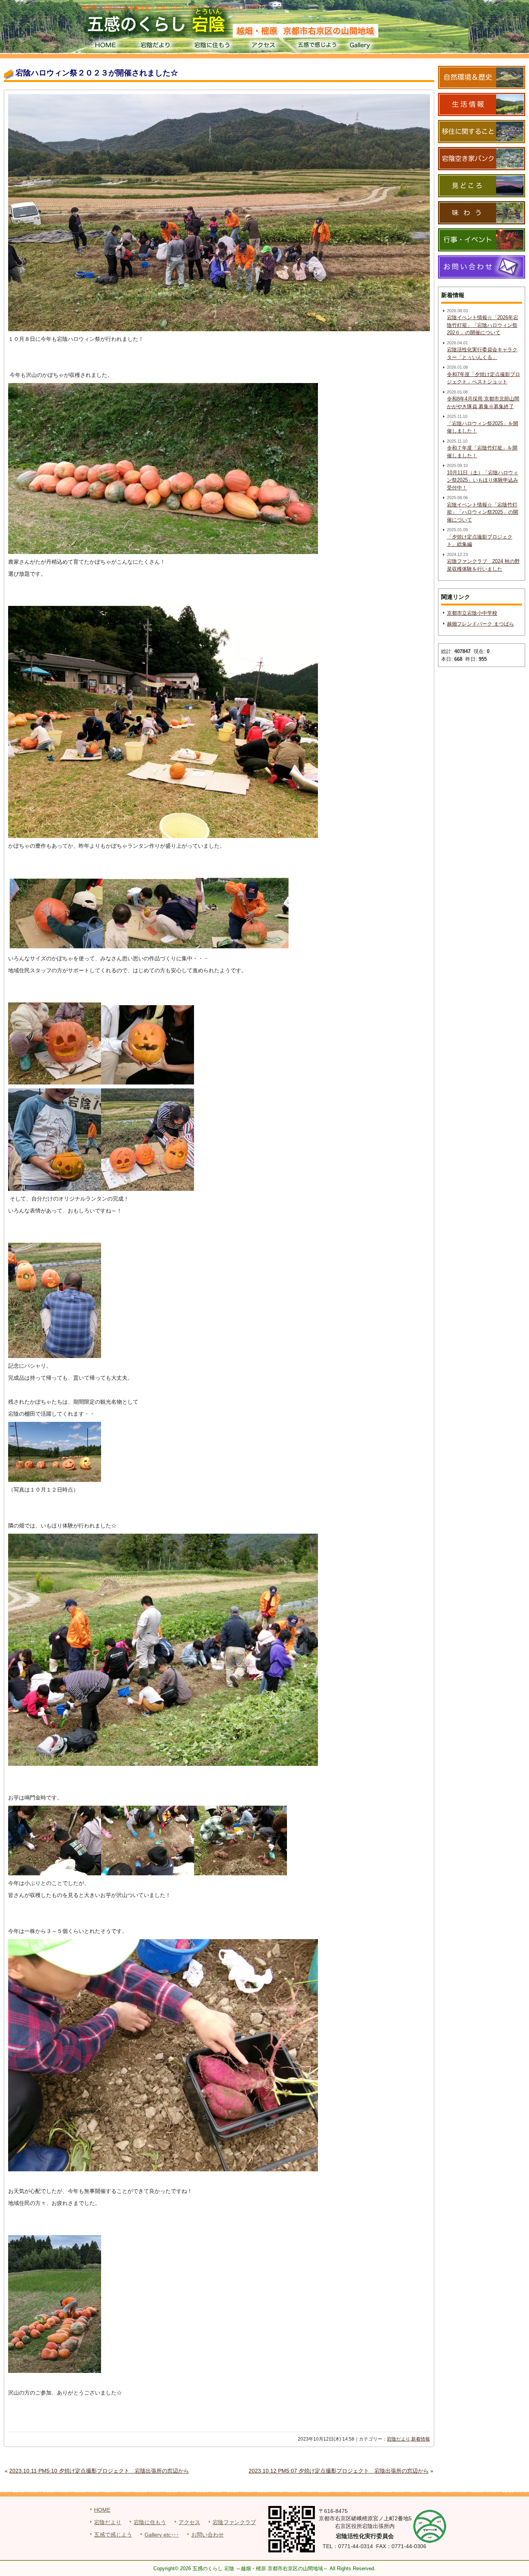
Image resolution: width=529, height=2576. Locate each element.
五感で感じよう (317, 46)
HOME (105, 46)
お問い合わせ (208, 2535)
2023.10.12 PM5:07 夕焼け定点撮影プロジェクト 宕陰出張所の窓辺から (339, 2471)
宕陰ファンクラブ (234, 2522)
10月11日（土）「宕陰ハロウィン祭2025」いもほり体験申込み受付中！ (483, 480)
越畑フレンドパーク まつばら (480, 624)
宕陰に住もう (211, 46)
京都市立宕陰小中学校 (472, 613)
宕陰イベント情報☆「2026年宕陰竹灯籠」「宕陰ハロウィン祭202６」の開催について (483, 325)
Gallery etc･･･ (162, 2535)
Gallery (370, 46)
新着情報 (421, 2439)
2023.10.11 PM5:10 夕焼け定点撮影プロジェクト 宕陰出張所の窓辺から (99, 2471)
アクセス (264, 46)
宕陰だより (158, 46)
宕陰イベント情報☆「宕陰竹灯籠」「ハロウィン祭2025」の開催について (483, 512)
